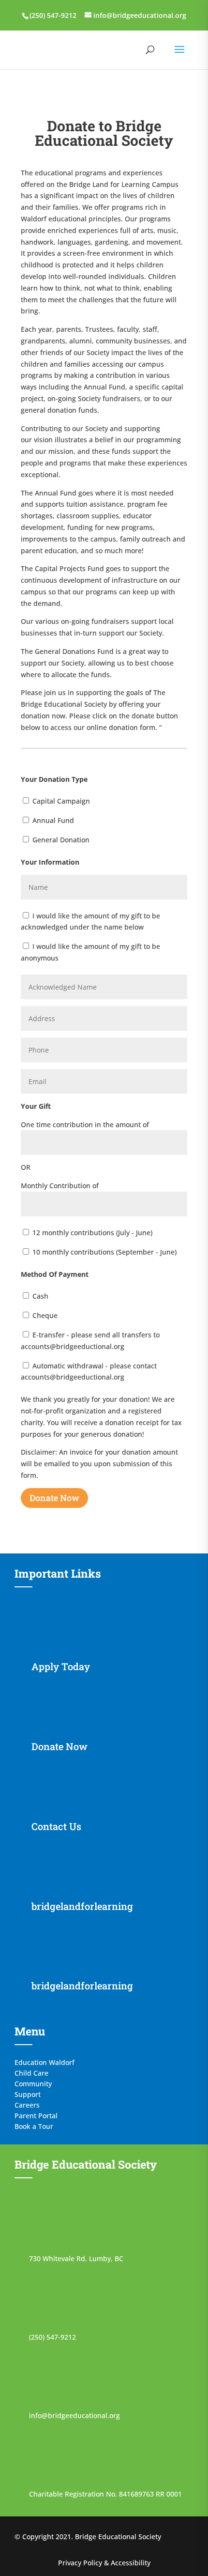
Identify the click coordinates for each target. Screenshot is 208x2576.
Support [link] (28, 2094)
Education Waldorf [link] (45, 2062)
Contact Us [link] (56, 1826)
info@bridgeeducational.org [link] (74, 2415)
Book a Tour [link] (34, 2126)
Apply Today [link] (61, 1666)
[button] (179, 56)
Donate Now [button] (54, 1498)
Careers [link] (27, 2104)
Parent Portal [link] (36, 2115)
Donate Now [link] (59, 1746)
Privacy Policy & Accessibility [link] (104, 2563)
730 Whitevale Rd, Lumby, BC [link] (76, 2258)
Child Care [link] (31, 2072)
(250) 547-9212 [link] (52, 2337)
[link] (52, 15)
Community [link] (33, 2083)
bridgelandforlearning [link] (82, 1906)
